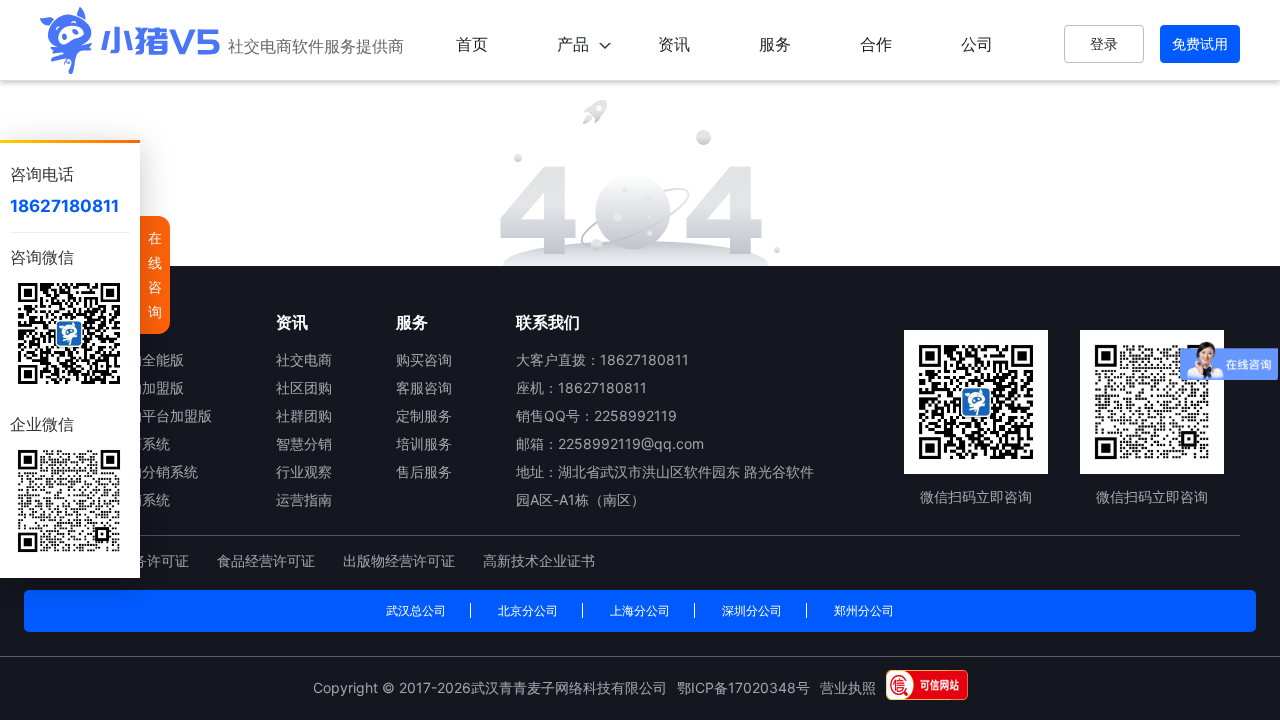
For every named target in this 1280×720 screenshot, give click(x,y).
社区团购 (304, 387)
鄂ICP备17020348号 (743, 687)
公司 (977, 44)
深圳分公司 (752, 610)
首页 (472, 44)
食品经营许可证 (268, 560)
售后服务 (424, 471)
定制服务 (424, 415)
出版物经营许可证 (401, 560)
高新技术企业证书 (539, 560)
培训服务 (424, 443)
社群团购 (304, 415)
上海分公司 (640, 610)
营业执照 (848, 687)
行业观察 (304, 471)
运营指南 (304, 499)
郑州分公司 (864, 610)
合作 (876, 44)
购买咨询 (424, 359)
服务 (775, 44)
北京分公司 (528, 610)
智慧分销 (304, 443)
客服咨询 (424, 387)
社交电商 (304, 359)
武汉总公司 (416, 610)
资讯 (674, 44)
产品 (573, 44)
